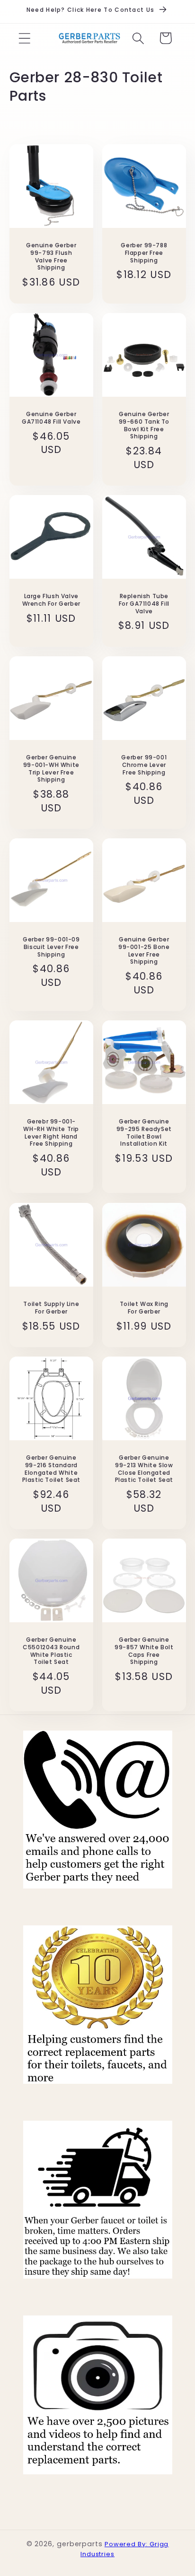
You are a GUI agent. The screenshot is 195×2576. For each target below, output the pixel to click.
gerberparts (80, 2544)
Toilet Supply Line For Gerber (51, 1308)
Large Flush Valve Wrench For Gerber (51, 600)
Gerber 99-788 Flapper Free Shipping (144, 253)
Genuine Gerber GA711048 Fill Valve (51, 418)
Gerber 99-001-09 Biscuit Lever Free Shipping (51, 947)
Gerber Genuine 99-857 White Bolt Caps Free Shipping (144, 1651)
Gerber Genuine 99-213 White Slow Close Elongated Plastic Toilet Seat (144, 1469)
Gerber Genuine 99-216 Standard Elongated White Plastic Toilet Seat (51, 1469)
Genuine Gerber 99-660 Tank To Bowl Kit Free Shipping (144, 425)
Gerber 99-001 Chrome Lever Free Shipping (144, 765)
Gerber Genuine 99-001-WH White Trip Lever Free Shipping (51, 768)
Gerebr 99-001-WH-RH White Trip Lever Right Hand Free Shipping (51, 1133)
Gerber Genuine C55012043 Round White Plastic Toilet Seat (51, 1651)
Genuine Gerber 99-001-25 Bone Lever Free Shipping (144, 951)
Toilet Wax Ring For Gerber (144, 1308)
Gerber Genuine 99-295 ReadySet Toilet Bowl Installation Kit (144, 1133)
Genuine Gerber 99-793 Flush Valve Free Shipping (51, 256)
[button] (24, 38)
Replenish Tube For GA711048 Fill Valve (144, 604)
